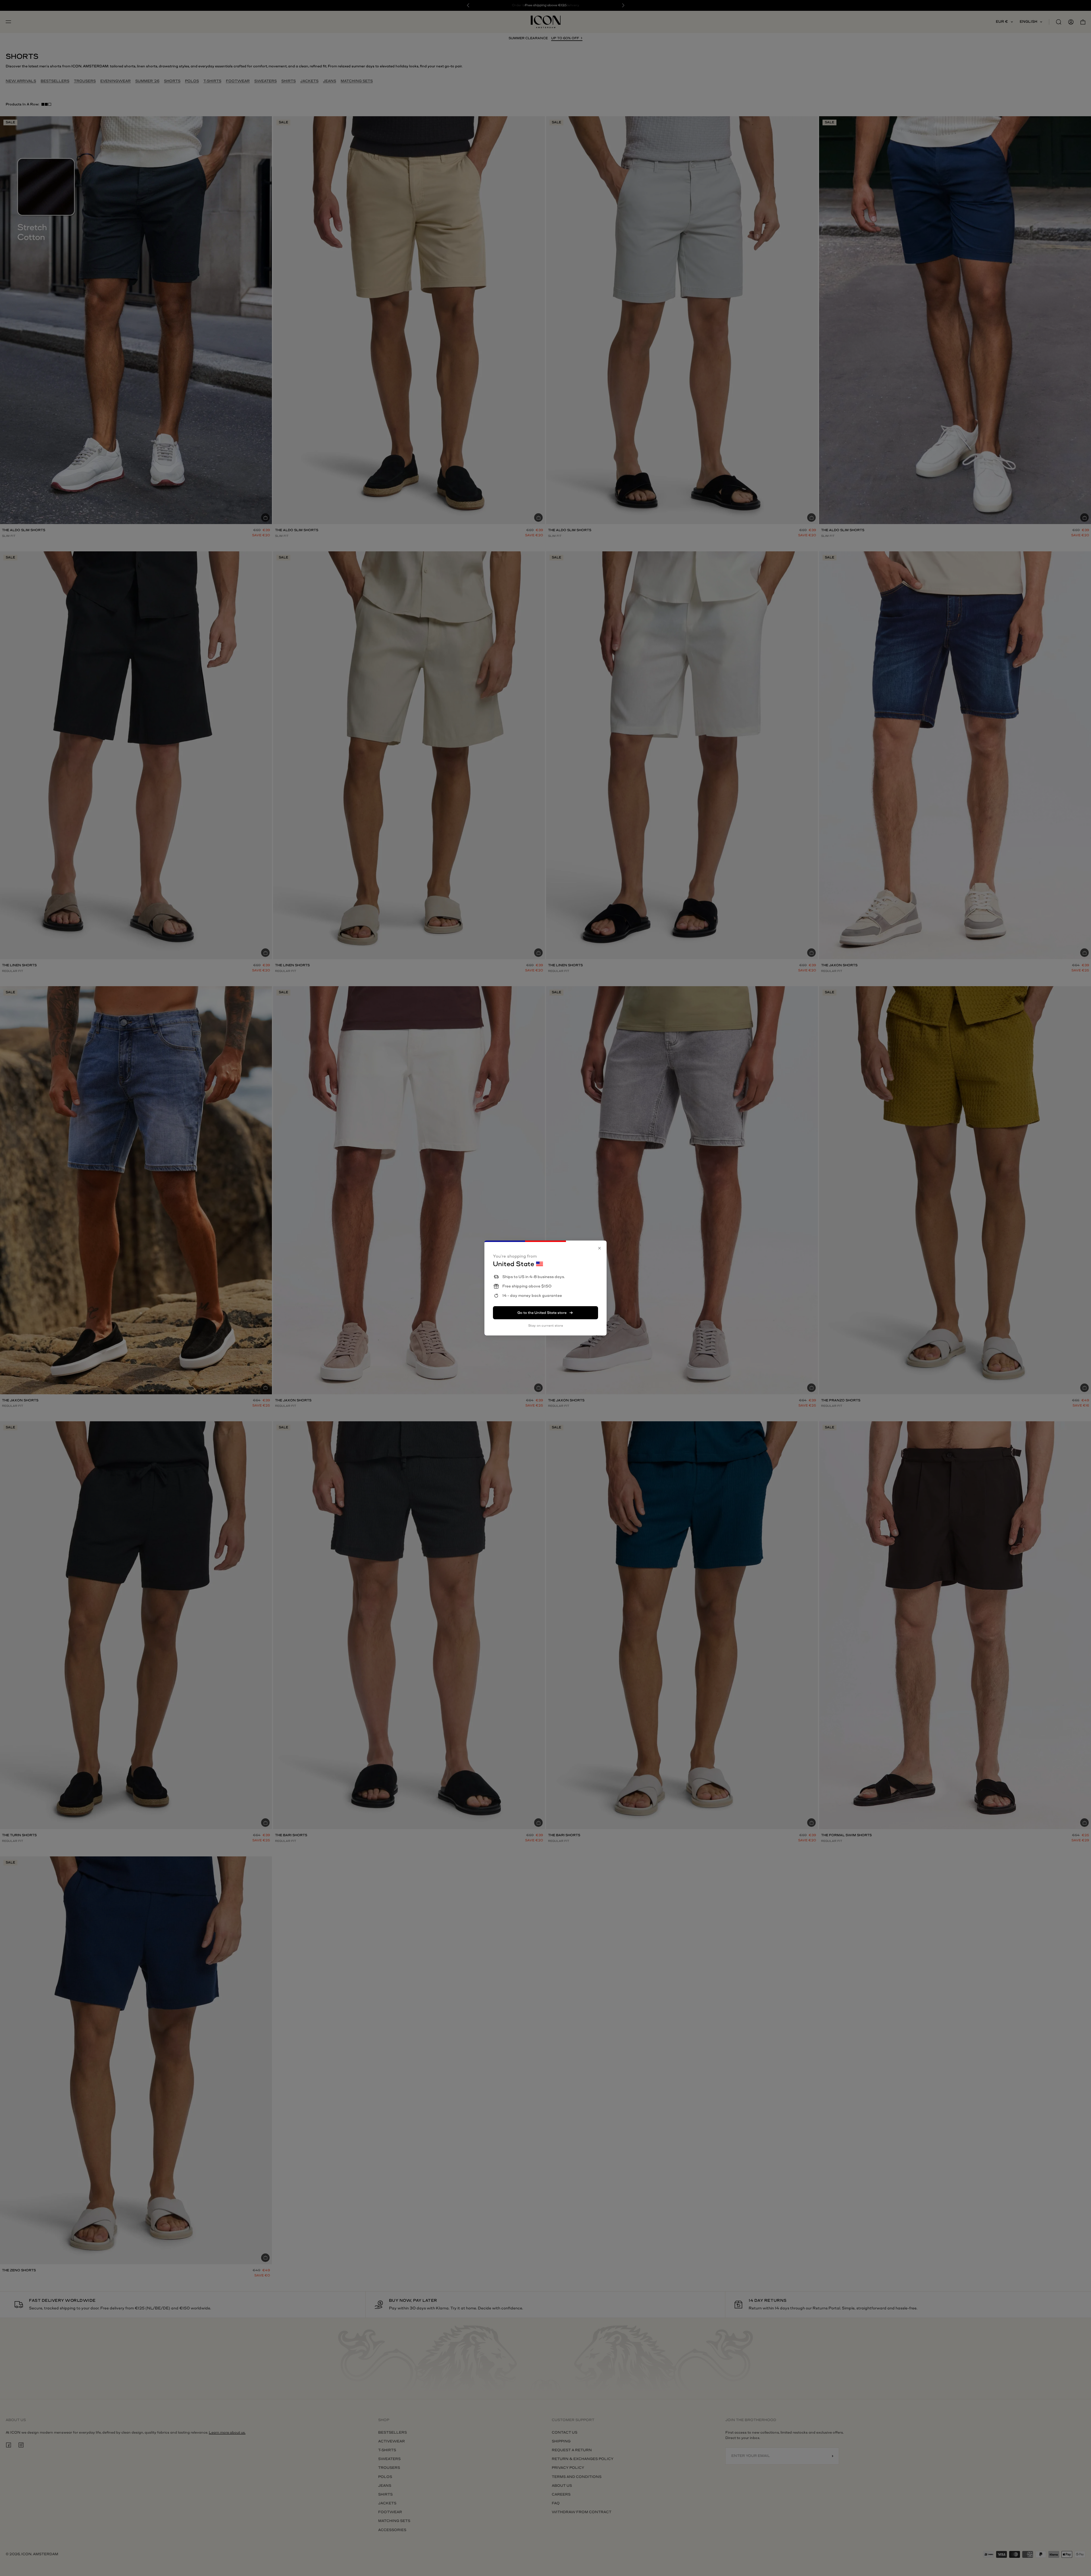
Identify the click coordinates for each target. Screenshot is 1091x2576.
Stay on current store (546, 1326)
